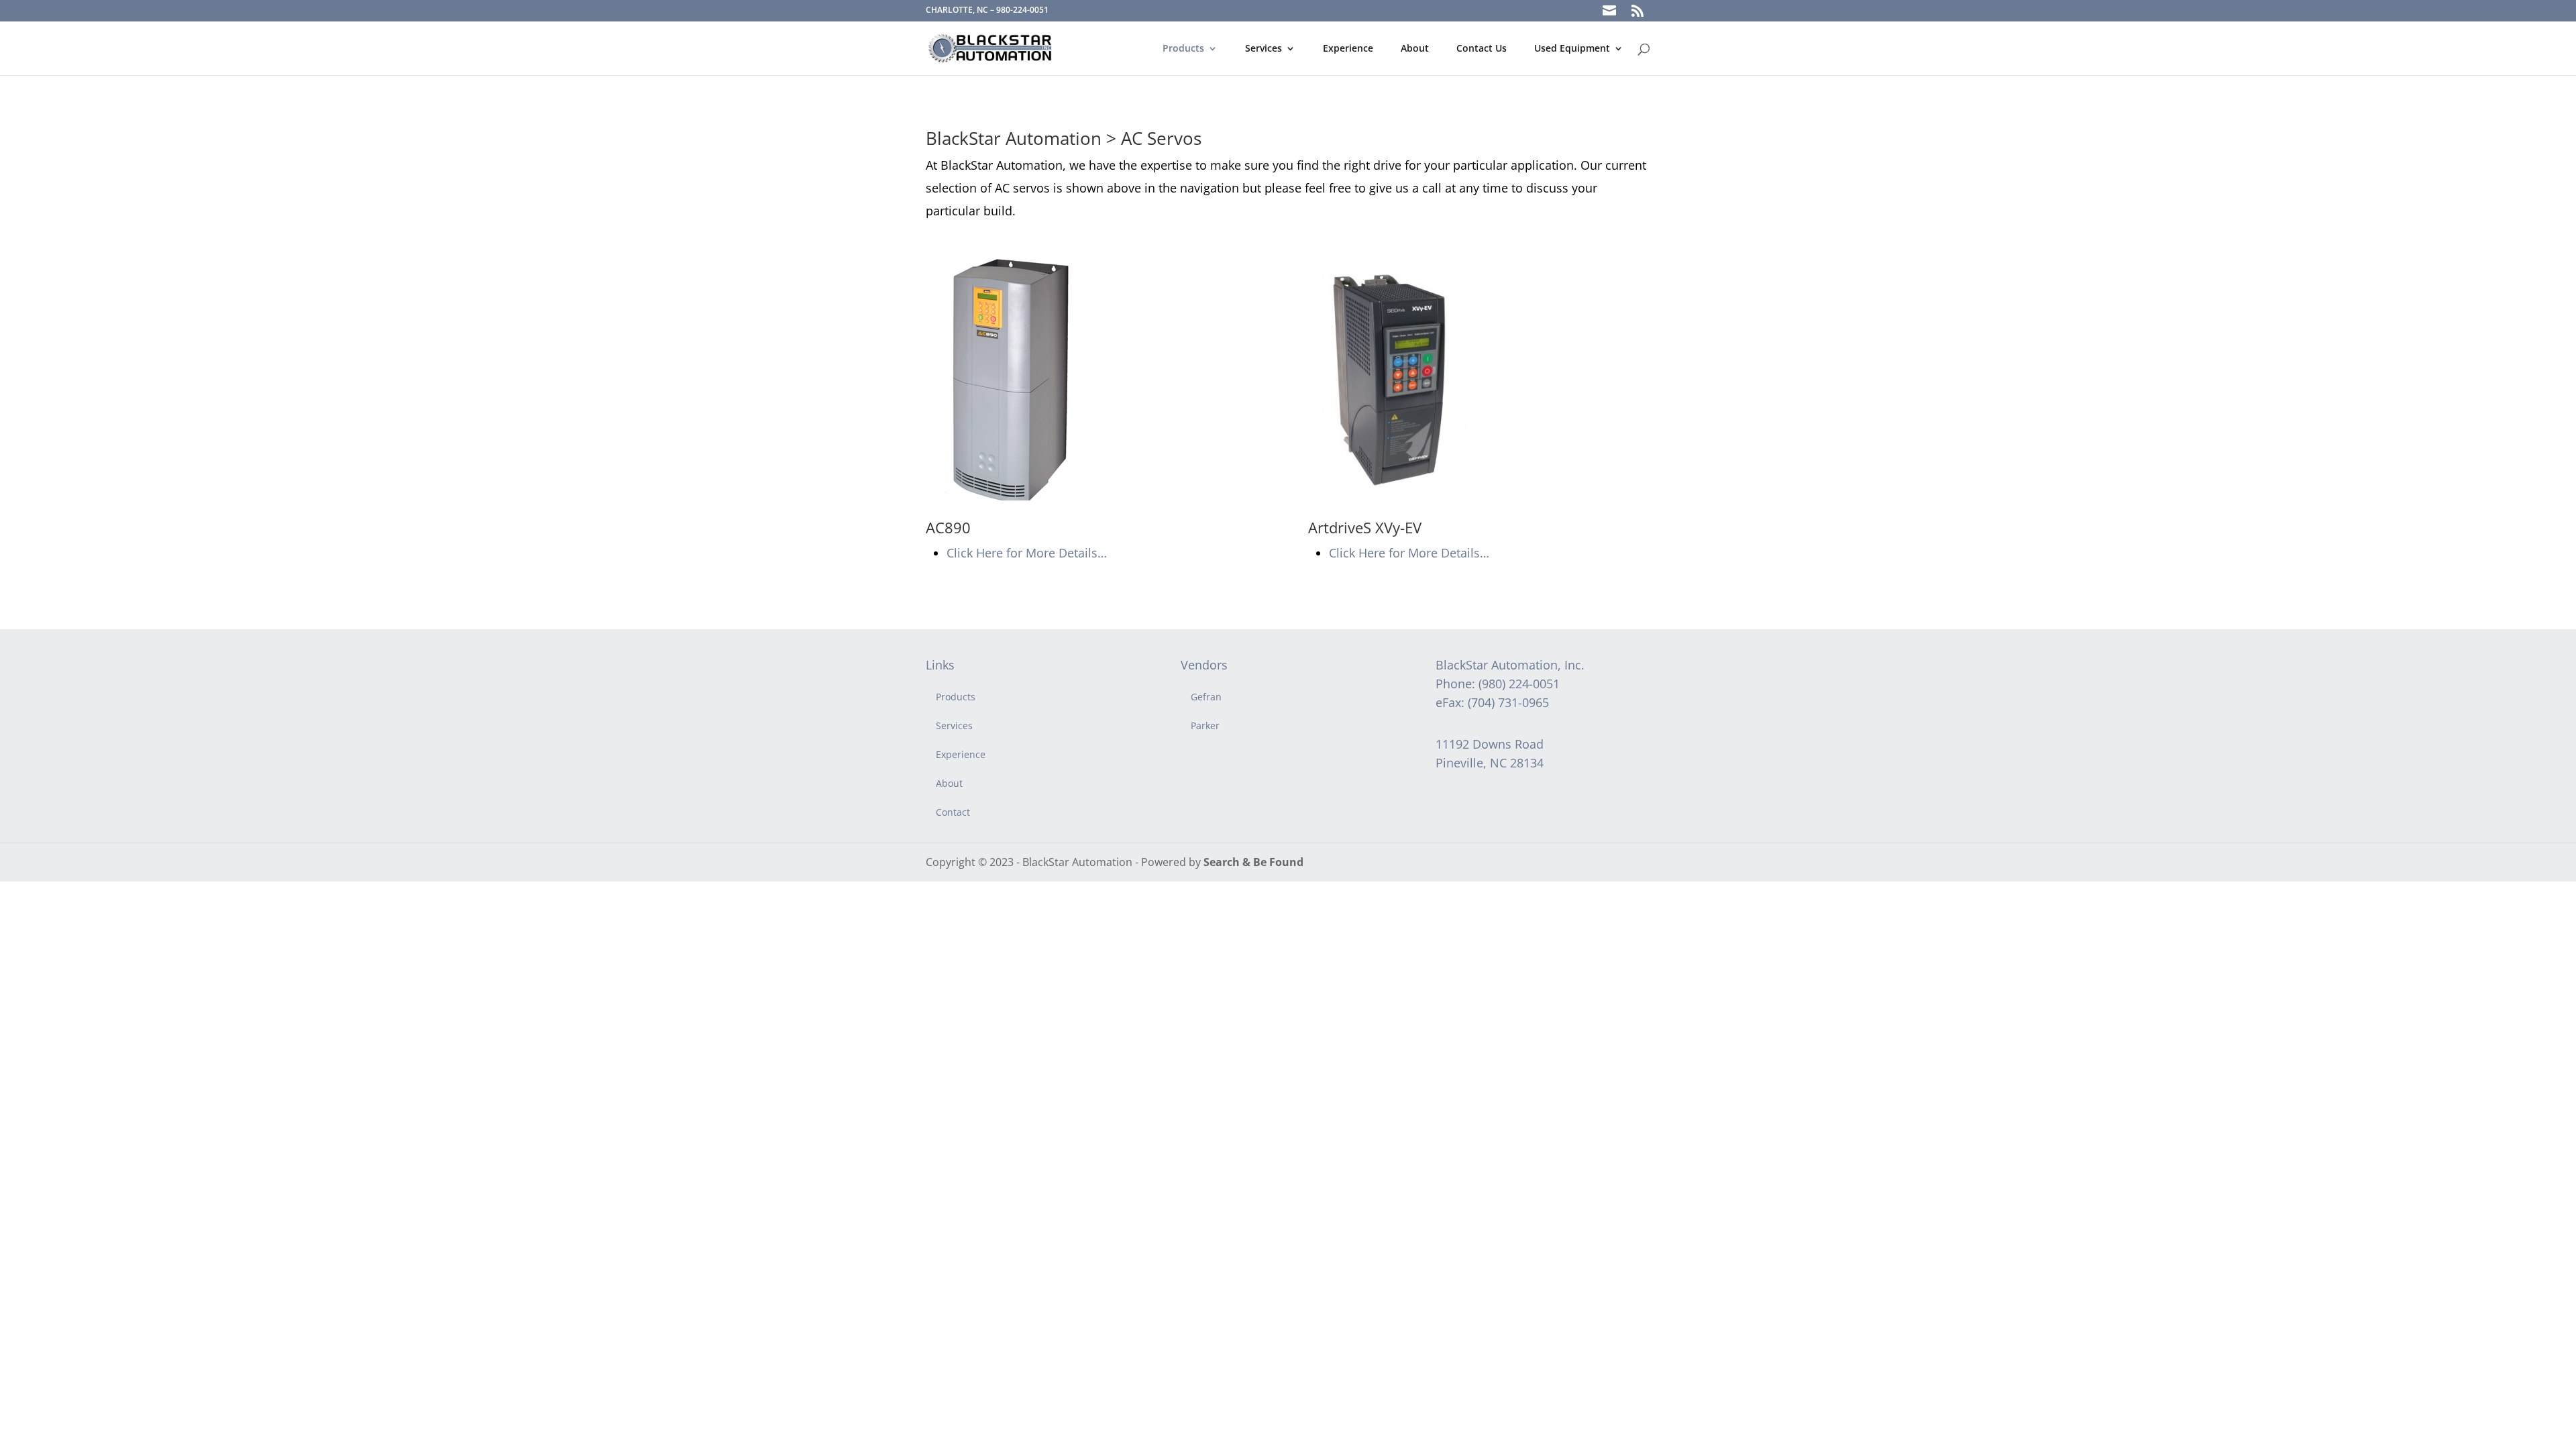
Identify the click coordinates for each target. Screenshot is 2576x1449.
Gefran (1206, 697)
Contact (953, 812)
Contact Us (1482, 49)
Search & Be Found (1253, 862)
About (1415, 49)
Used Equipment (1572, 49)
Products (1183, 49)
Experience (1348, 49)
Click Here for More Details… (1027, 553)
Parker (1205, 726)
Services (1264, 49)
